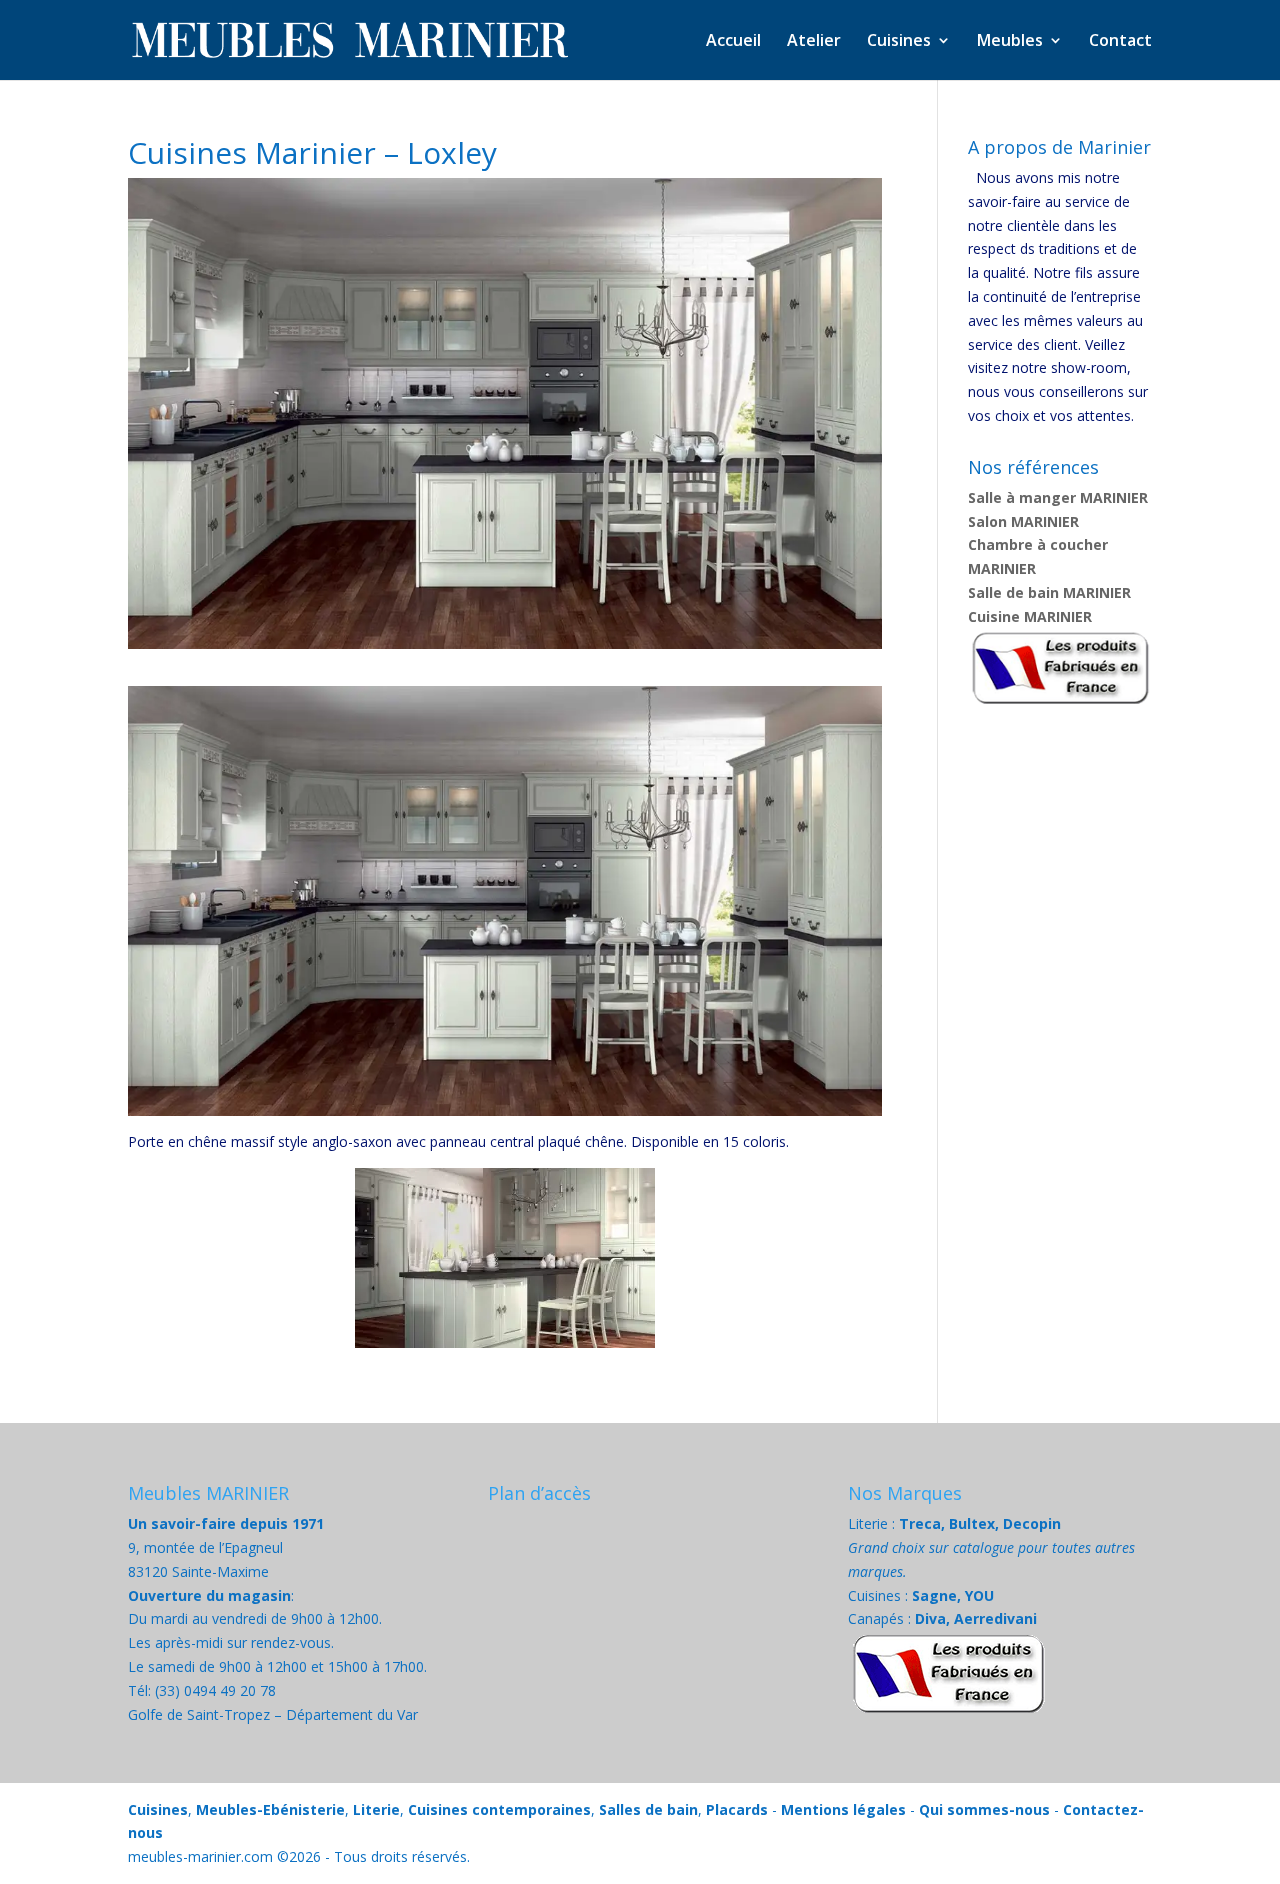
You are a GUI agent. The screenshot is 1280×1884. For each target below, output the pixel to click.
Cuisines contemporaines (499, 1809)
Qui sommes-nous (984, 1809)
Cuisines (158, 1809)
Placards (737, 1809)
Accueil (733, 42)
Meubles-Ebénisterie (270, 1809)
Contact (1120, 42)
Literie (376, 1809)
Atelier (814, 42)
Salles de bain (648, 1809)
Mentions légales (843, 1809)
